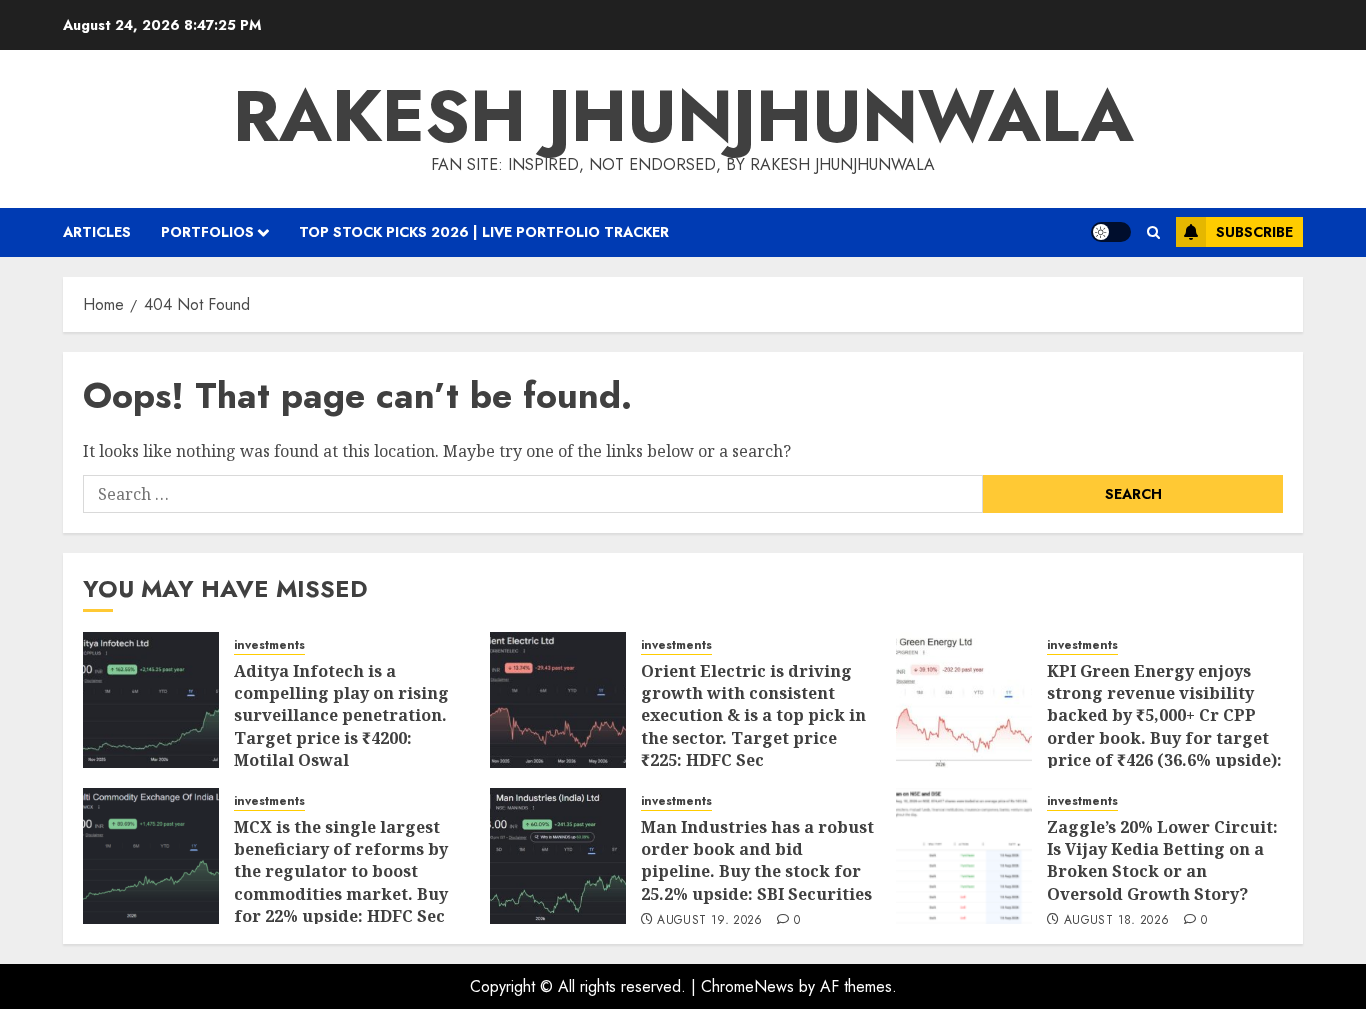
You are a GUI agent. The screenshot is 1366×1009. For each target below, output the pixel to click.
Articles (97, 232)
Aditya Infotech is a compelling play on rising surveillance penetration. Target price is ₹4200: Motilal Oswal (341, 716)
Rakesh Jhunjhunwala (683, 116)
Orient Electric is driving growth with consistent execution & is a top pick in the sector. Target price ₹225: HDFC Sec (753, 716)
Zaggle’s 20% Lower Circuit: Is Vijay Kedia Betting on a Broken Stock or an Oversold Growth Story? (1162, 860)
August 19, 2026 (709, 921)
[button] (1153, 232)
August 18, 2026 (1116, 921)
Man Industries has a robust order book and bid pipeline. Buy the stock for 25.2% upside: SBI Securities (757, 860)
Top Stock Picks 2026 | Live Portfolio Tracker (484, 232)
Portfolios (207, 232)
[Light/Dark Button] (1111, 232)
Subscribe (1254, 232)
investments (269, 645)
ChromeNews (747, 986)
